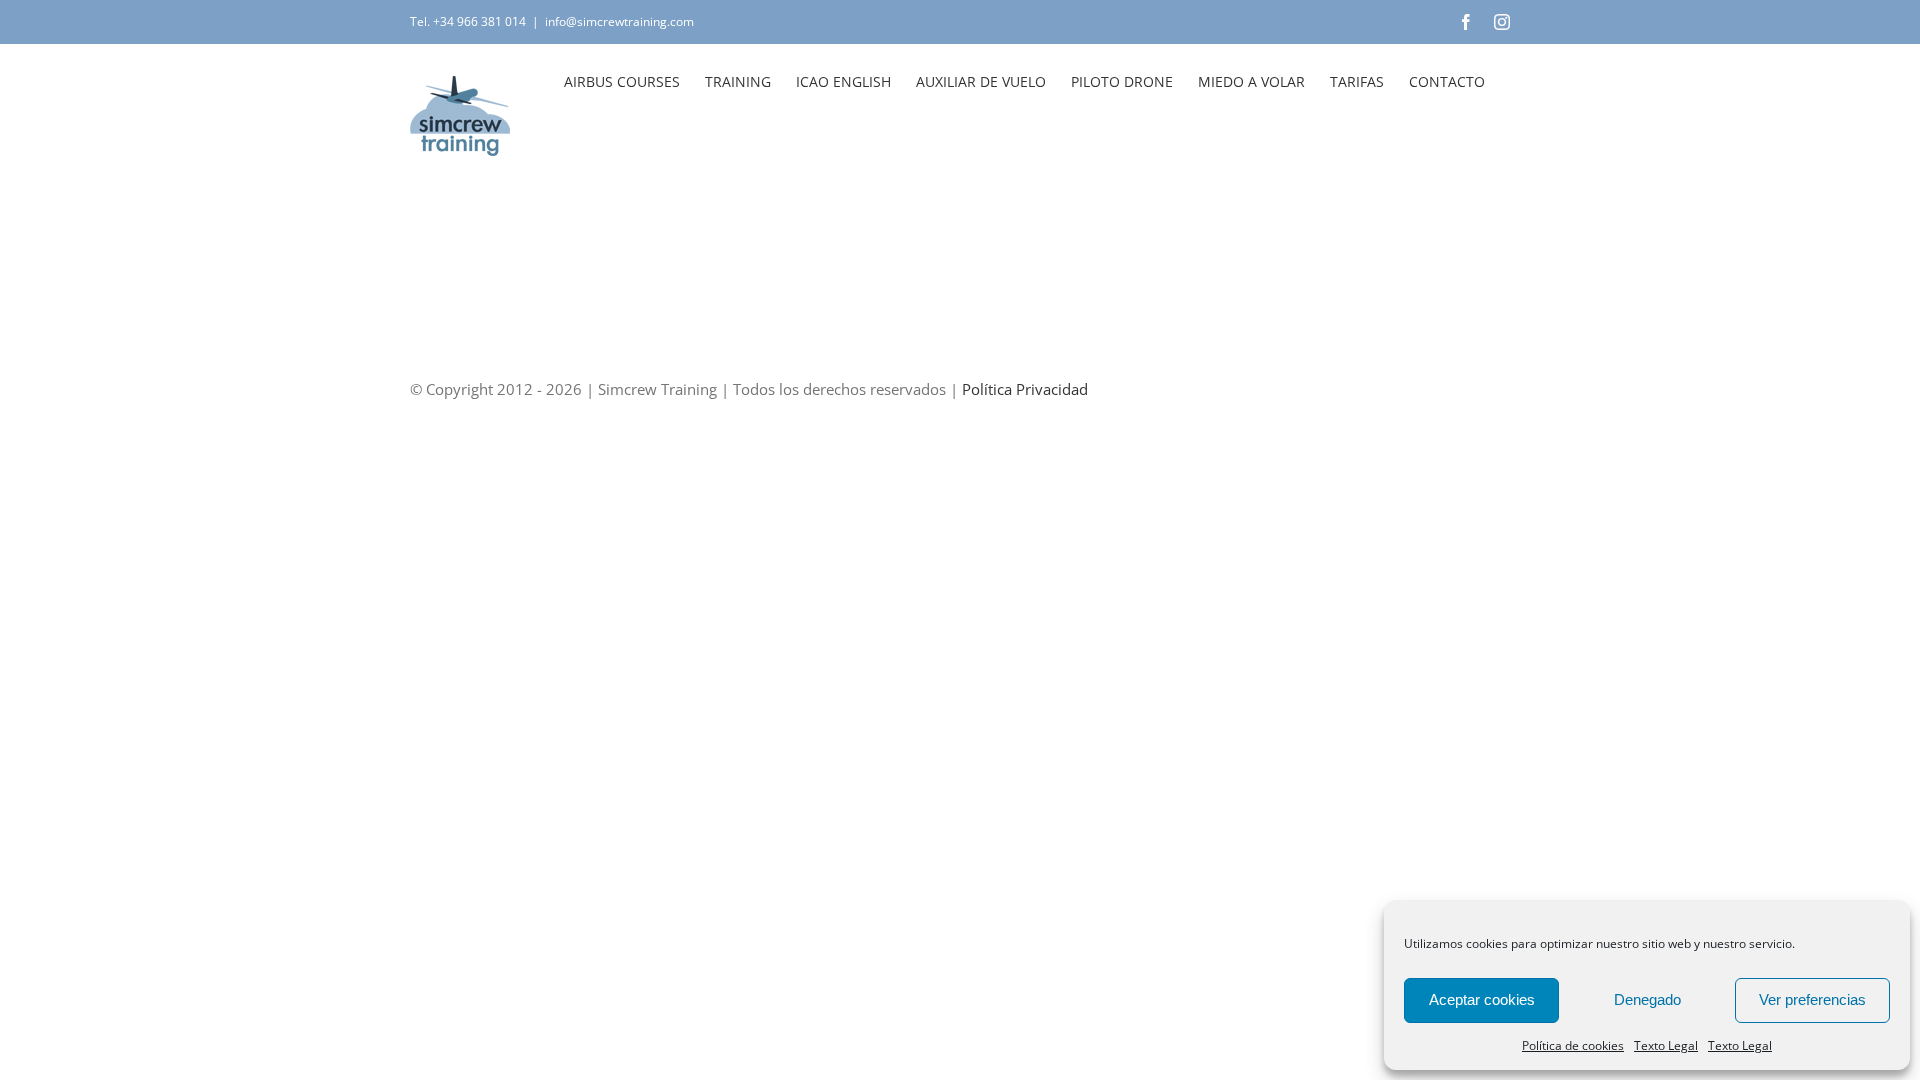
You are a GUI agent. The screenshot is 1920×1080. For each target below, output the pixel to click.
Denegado (1647, 999)
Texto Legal (1666, 1045)
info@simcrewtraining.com (619, 21)
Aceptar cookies (1482, 999)
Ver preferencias (1812, 999)
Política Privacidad (1025, 389)
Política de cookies (1573, 1045)
